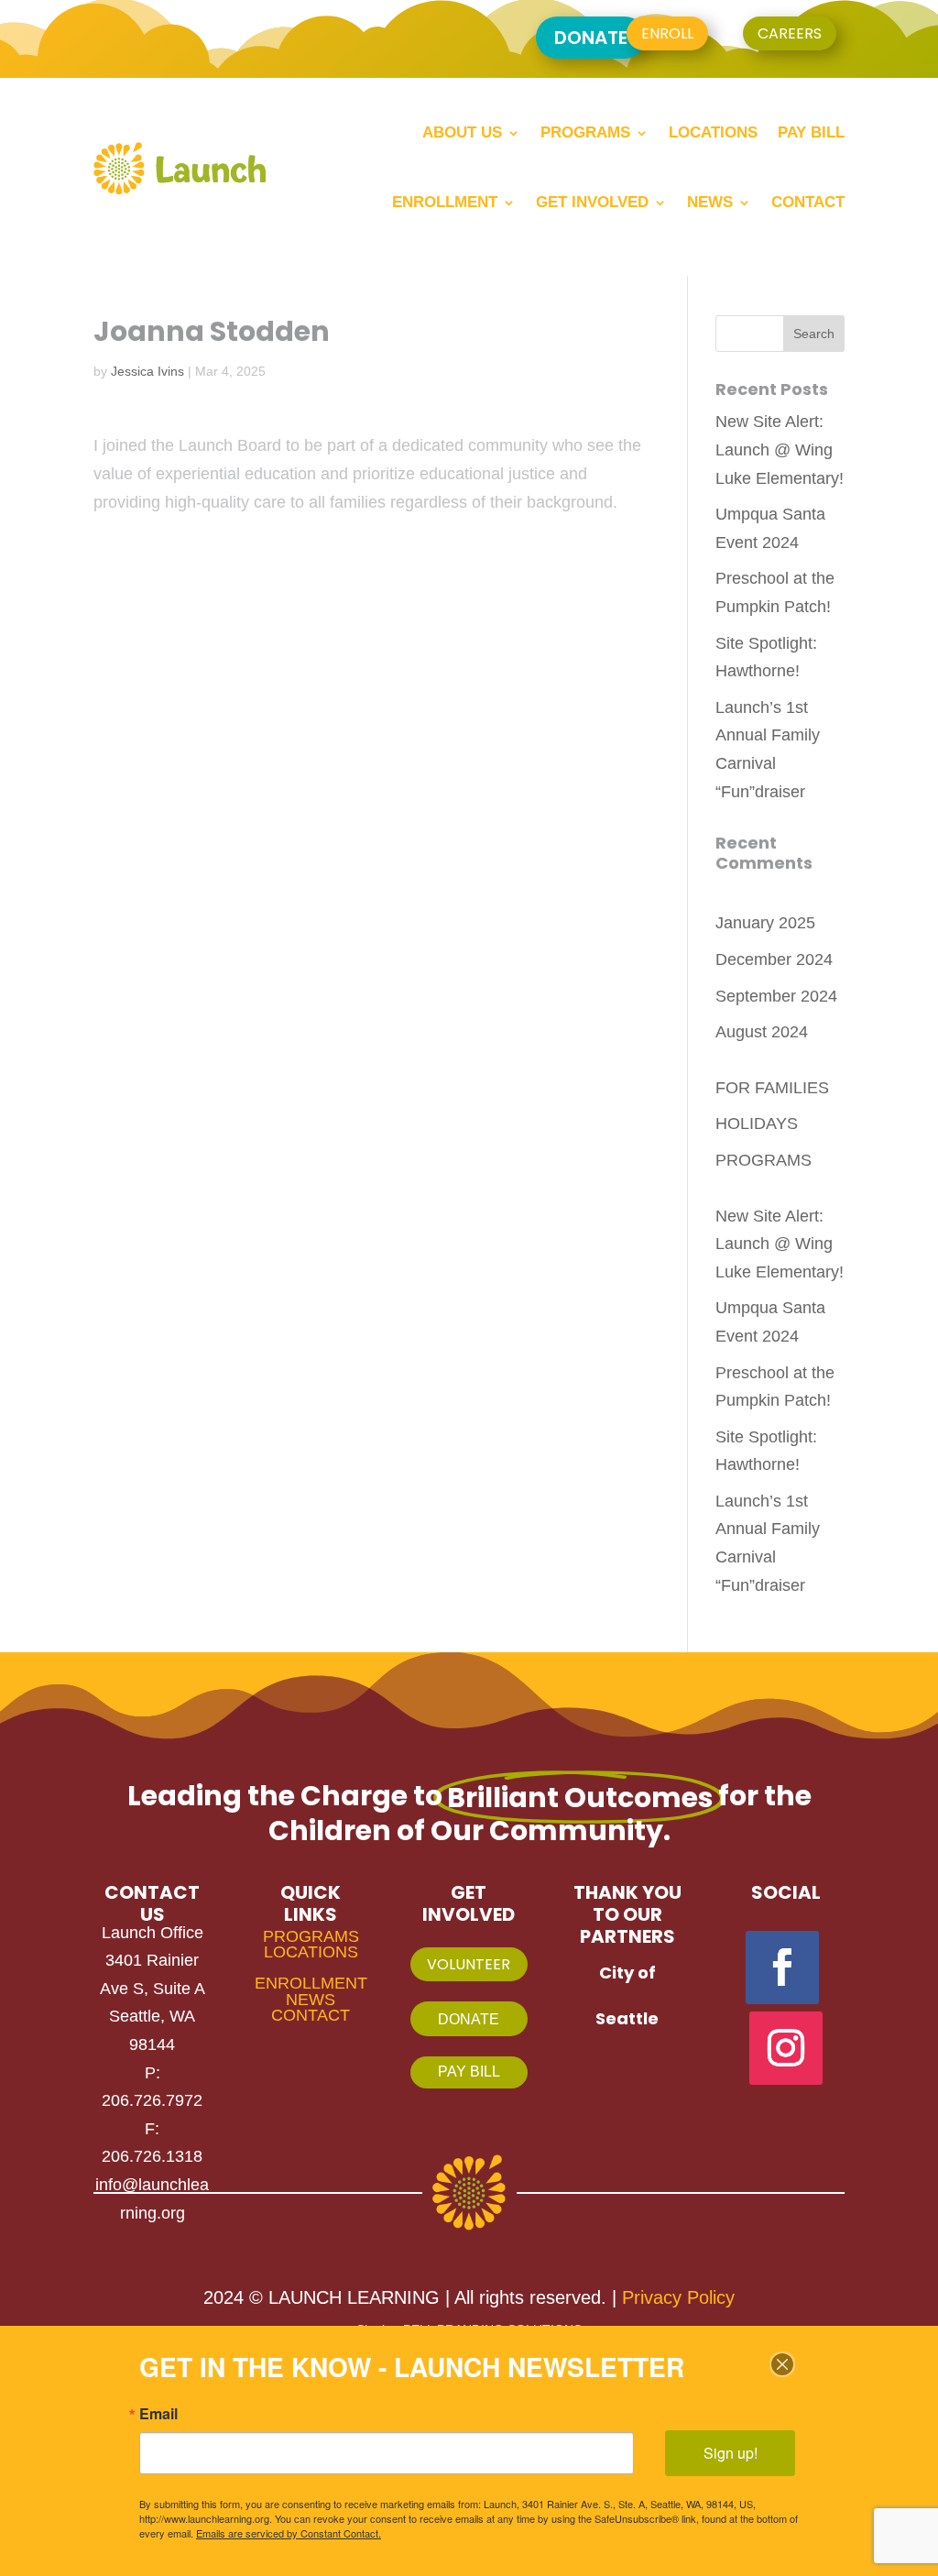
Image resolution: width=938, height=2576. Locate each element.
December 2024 (774, 959)
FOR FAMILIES (772, 1088)
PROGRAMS (763, 1160)
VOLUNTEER (469, 1964)
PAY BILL (469, 2072)
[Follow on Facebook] (782, 1968)
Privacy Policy (678, 2297)
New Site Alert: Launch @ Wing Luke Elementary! (780, 449)
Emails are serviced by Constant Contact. (289, 2533)
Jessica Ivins (147, 371)
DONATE (591, 38)
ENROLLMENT (311, 1983)
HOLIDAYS (757, 1124)
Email (158, 2414)
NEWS (311, 2000)
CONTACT (311, 2015)
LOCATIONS (311, 1952)
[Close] (782, 2364)
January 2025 (765, 923)
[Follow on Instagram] (786, 2048)
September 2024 (776, 996)
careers (790, 33)
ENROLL (667, 33)
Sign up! (731, 2453)
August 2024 (762, 1032)
